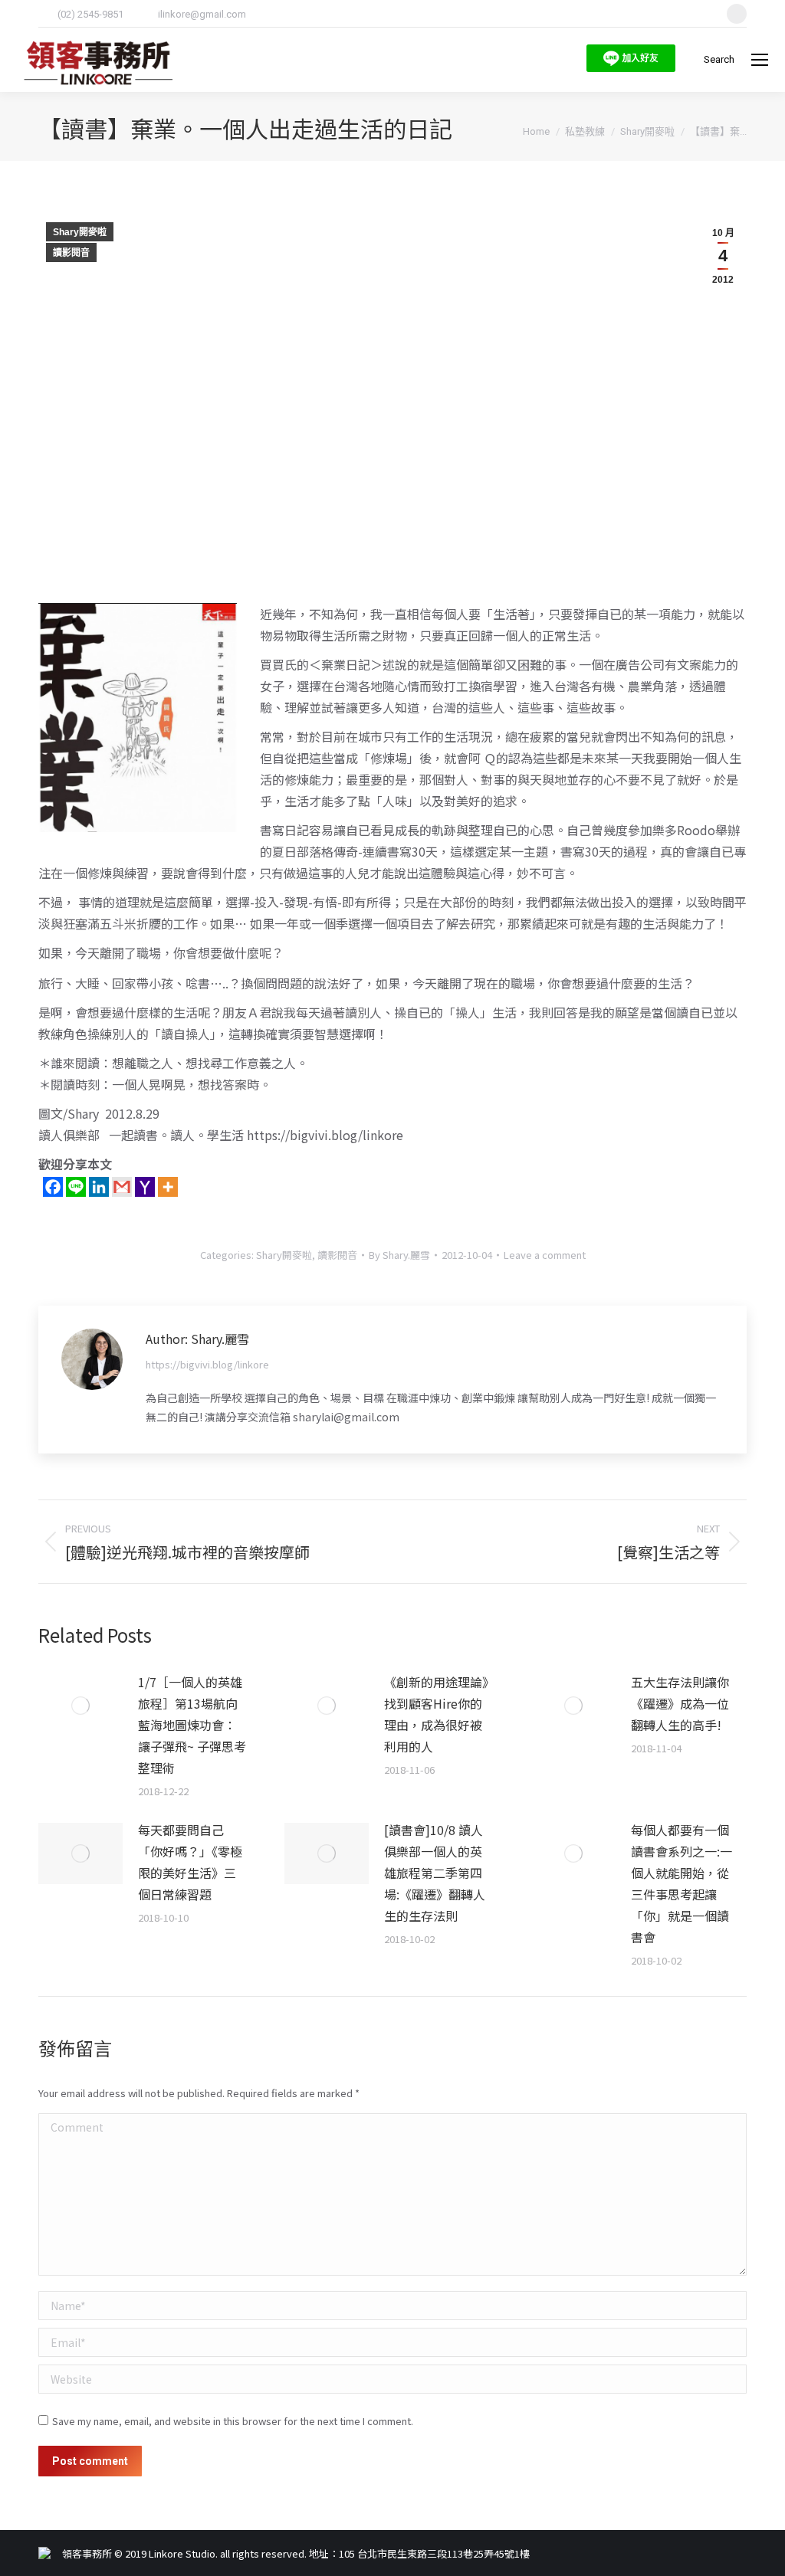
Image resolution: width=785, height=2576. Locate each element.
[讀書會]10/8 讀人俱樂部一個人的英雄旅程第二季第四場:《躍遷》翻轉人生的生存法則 (435, 1873)
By (399, 1255)
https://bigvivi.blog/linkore (207, 1364)
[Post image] (80, 1706)
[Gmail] (122, 1187)
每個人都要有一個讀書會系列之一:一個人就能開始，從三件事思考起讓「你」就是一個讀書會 (682, 1883)
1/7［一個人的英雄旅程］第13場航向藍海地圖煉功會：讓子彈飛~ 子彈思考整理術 (192, 1725)
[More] (168, 1187)
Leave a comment (545, 1255)
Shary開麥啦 (80, 232)
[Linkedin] (99, 1187)
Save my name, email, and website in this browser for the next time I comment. (233, 2421)
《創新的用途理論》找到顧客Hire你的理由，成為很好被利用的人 (436, 1714)
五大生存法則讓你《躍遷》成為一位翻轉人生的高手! (680, 1703)
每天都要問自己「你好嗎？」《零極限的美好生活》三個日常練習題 (190, 1862)
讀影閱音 (71, 253)
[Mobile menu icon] (760, 60)
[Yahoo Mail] (145, 1187)
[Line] (76, 1187)
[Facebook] (53, 1187)
